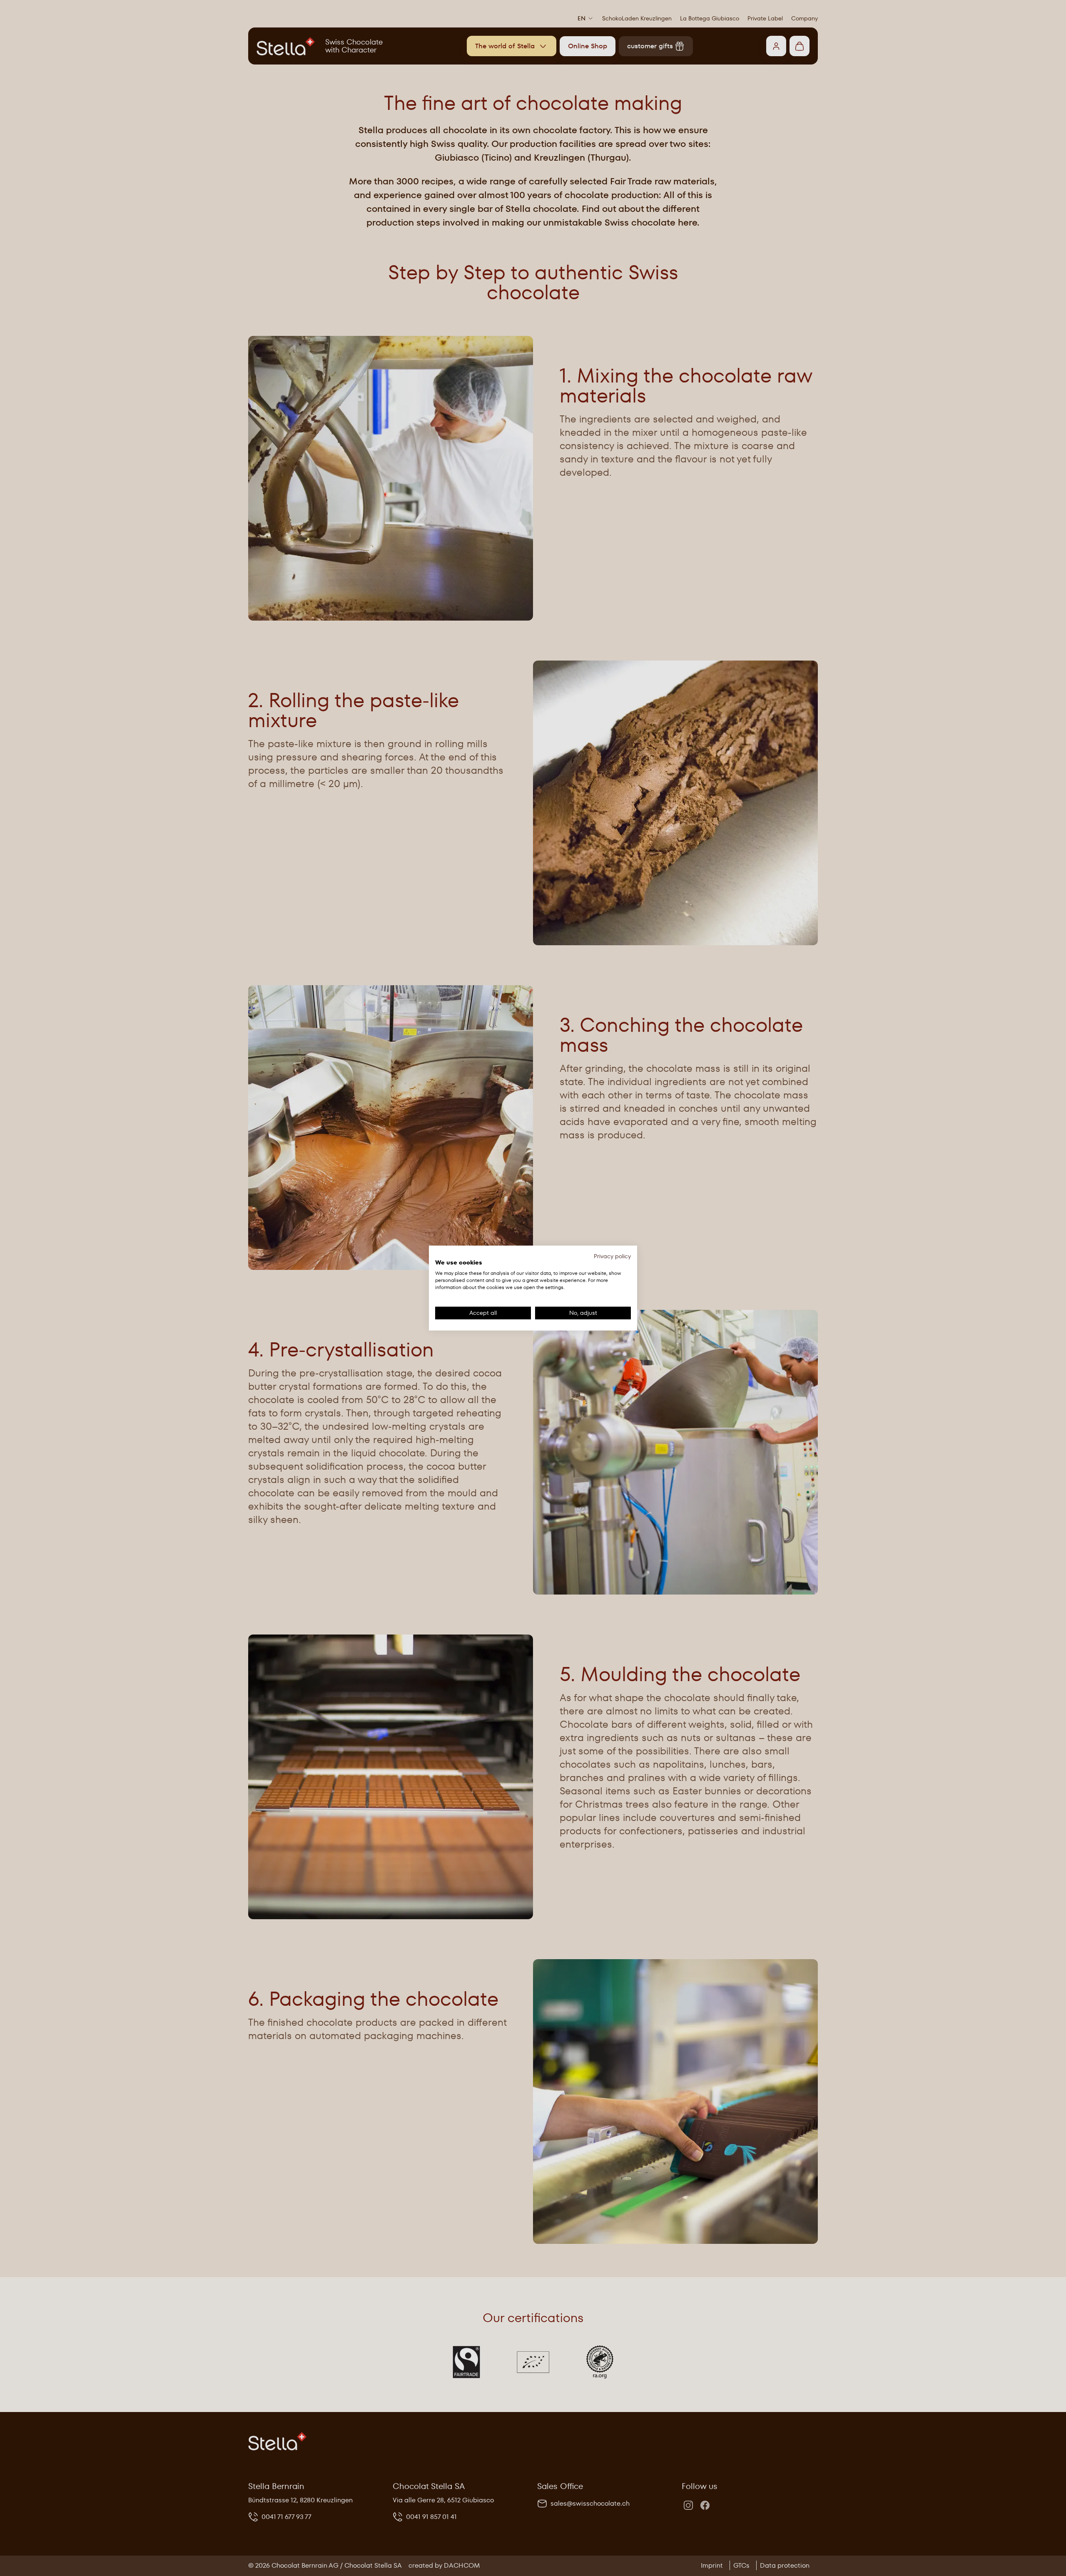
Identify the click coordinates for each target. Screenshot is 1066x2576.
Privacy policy (612, 1256)
